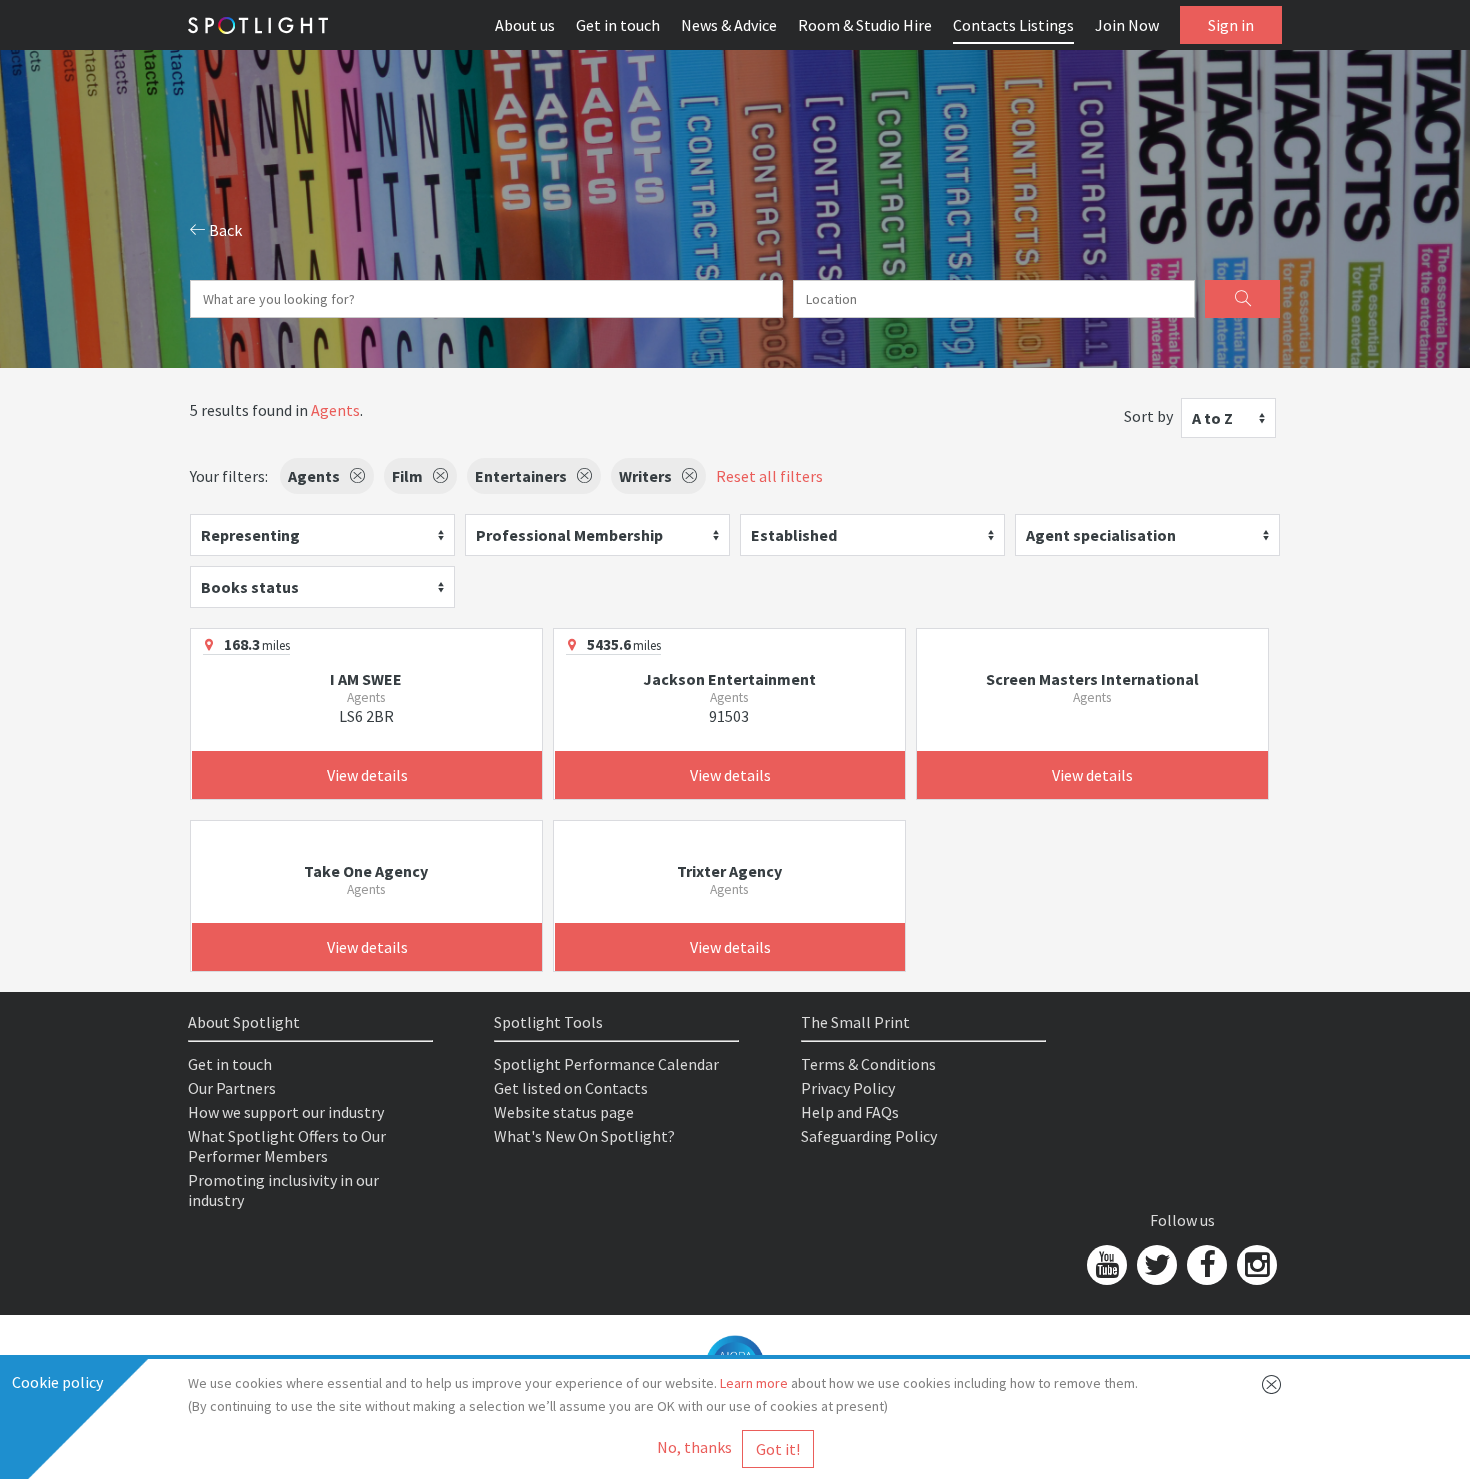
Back (224, 230)
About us (525, 25)
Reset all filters (769, 476)
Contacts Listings (1013, 25)
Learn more (754, 1383)
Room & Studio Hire (865, 25)
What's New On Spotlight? (584, 1136)
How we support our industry (286, 1112)
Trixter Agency (729, 871)
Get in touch (618, 25)
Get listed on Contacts (571, 1088)
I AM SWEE (366, 679)
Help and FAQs (850, 1112)
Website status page (564, 1112)
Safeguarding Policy (869, 1136)
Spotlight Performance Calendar (606, 1064)
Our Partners (232, 1088)
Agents (335, 410)
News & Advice (729, 25)
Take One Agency (366, 871)
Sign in (1231, 25)
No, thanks (694, 1447)
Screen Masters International (1092, 679)
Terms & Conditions (868, 1064)
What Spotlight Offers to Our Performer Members (287, 1146)
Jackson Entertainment (729, 679)
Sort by (1148, 416)
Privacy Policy (848, 1088)
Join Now (1127, 25)
